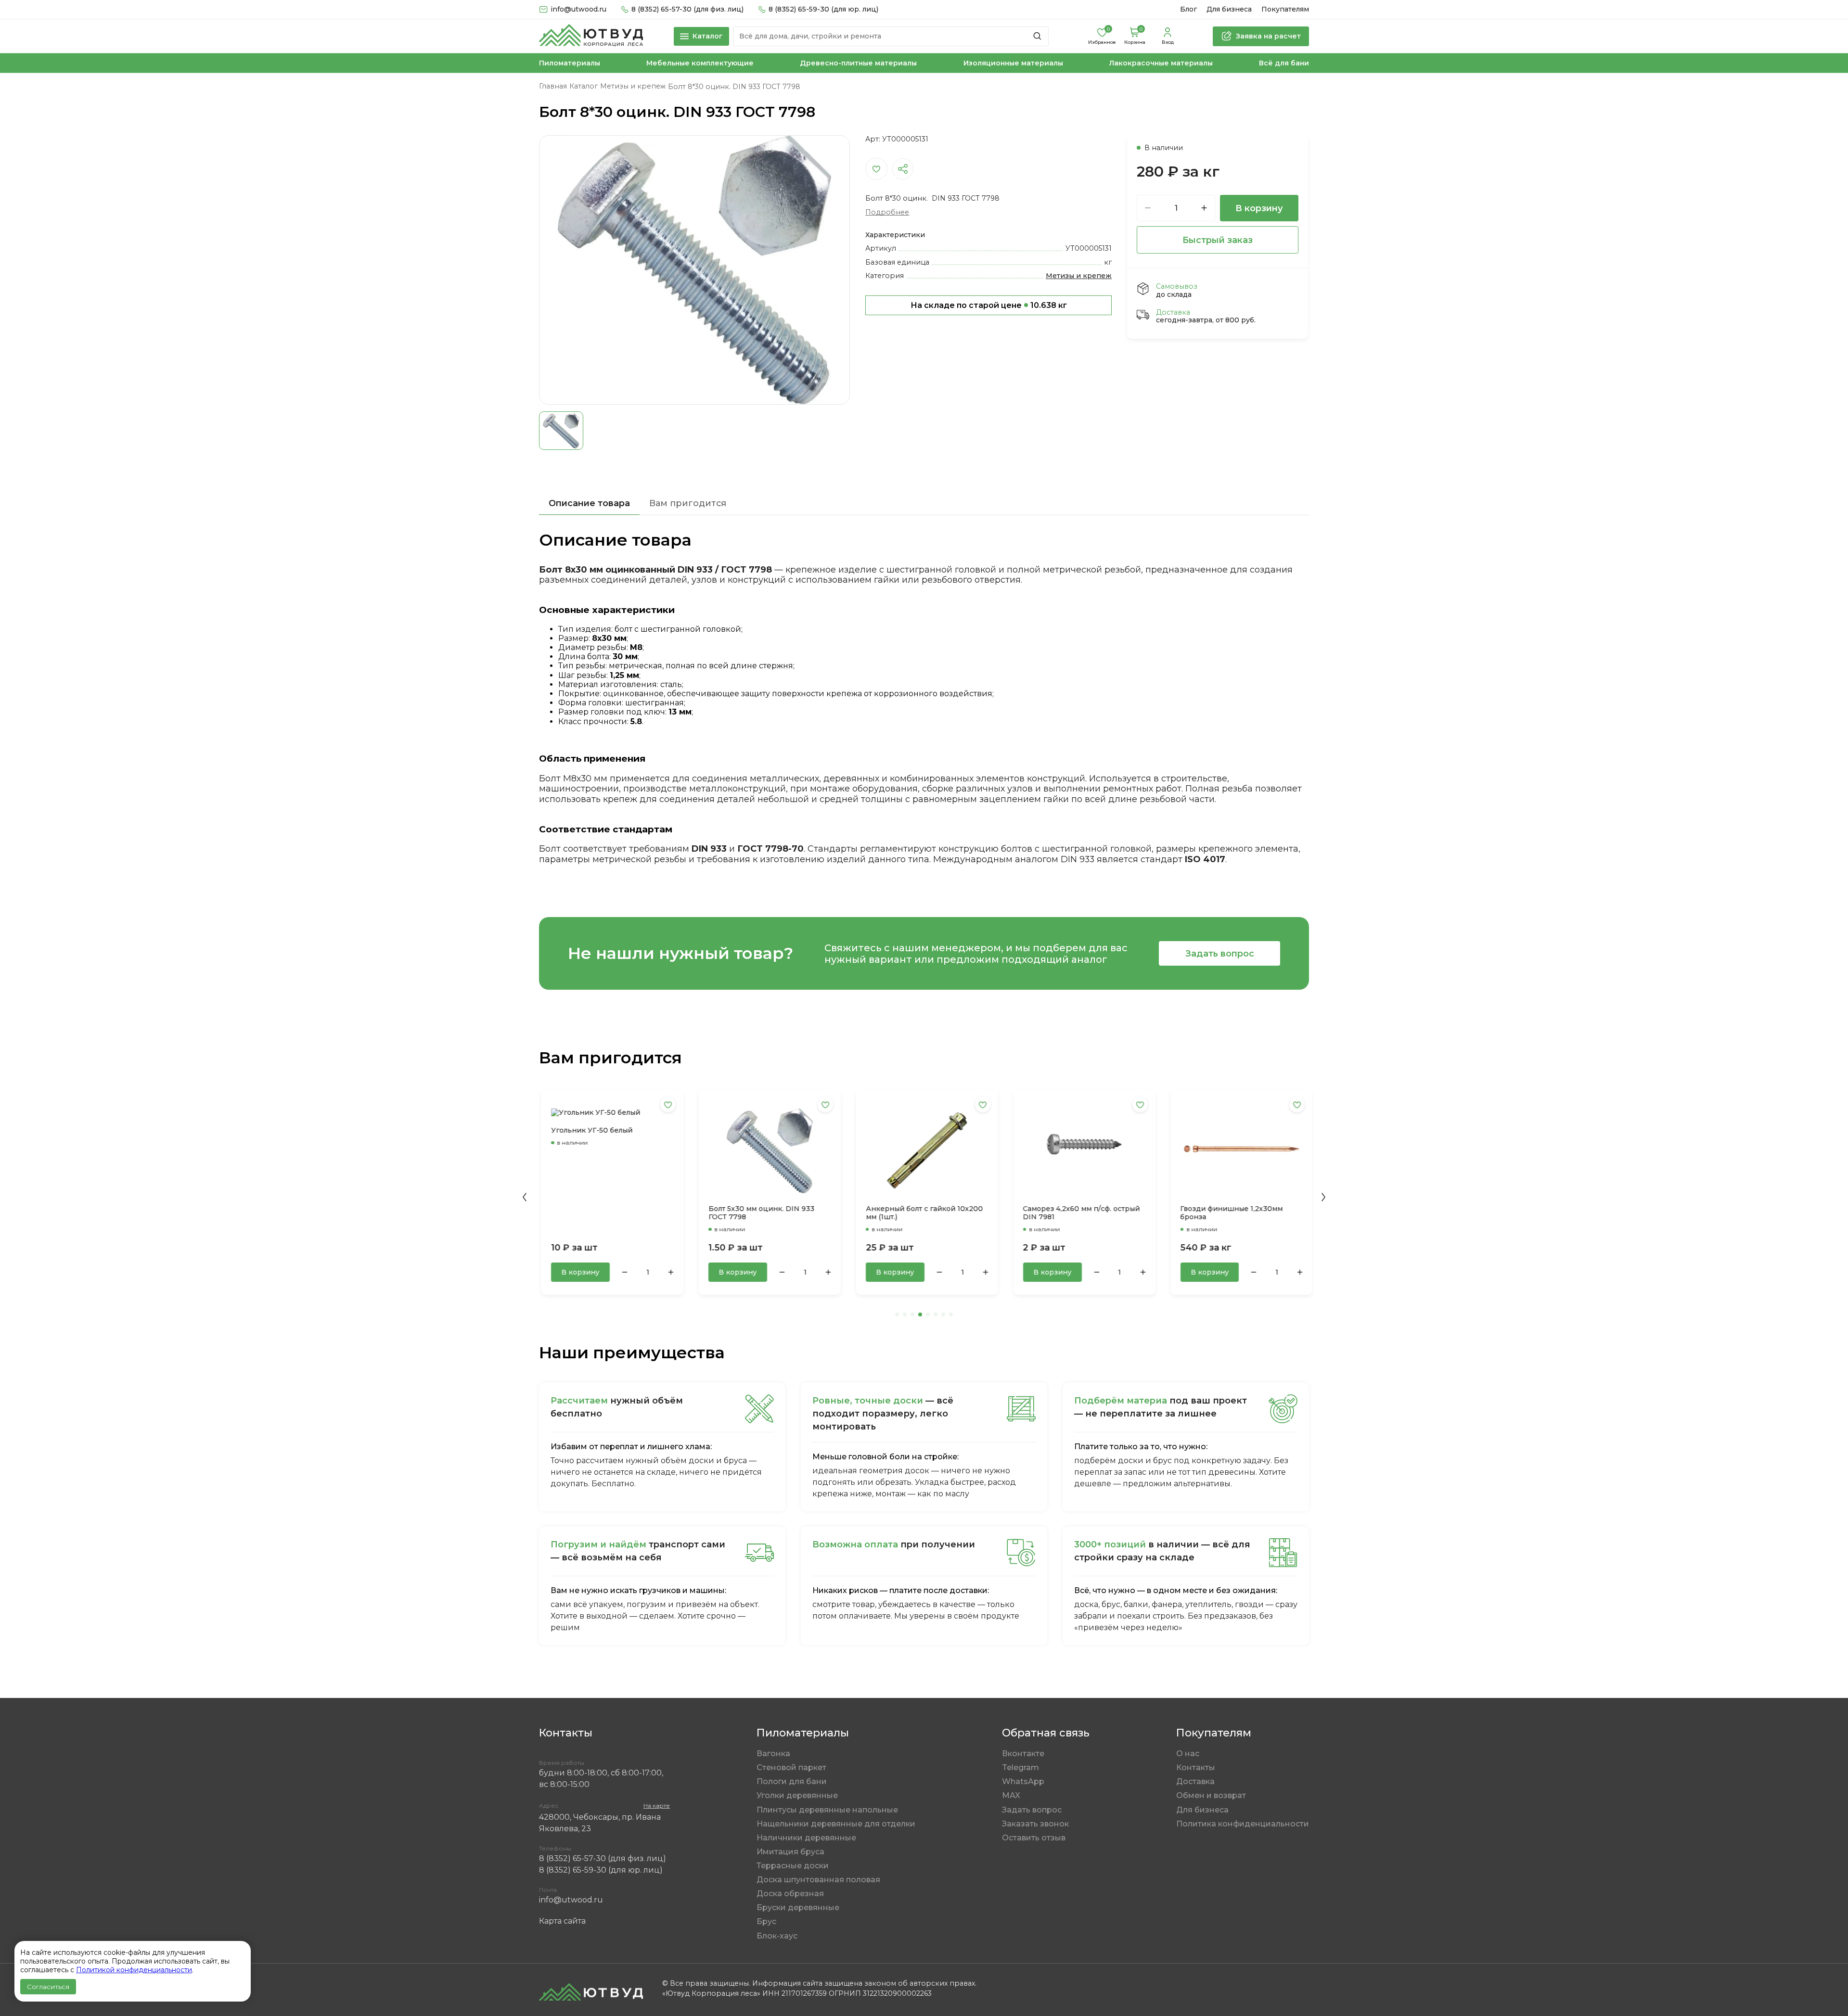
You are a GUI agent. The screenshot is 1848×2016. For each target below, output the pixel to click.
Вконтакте (1023, 1754)
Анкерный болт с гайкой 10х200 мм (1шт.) (922, 1213)
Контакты (1196, 1767)
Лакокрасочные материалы (1161, 63)
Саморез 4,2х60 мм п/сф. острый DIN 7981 (1079, 1213)
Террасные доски (793, 1866)
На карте (657, 1805)
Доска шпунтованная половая (818, 1880)
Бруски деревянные (798, 1908)
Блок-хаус (777, 1936)
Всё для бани (1284, 63)
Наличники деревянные (806, 1838)
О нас (1188, 1754)
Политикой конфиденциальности (134, 1970)
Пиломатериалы (570, 63)
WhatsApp (1023, 1781)
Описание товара (589, 503)
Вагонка (773, 1754)
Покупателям (1285, 9)
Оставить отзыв (1034, 1838)
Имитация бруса (790, 1852)
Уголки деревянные (797, 1795)
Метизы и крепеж (1079, 276)
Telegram (1020, 1767)
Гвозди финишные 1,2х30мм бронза (1229, 1213)
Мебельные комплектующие (700, 63)
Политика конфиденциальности (1243, 1824)
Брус (766, 1921)
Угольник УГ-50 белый (589, 1130)
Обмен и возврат (1211, 1795)
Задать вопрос (1220, 953)
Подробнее (887, 212)
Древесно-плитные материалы (858, 63)
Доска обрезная (790, 1894)
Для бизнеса (1229, 9)
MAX (1011, 1795)
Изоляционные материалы (1013, 63)
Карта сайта (562, 1921)
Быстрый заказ (1218, 240)
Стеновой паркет (791, 1767)
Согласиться (48, 1987)
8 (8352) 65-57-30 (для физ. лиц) (687, 9)
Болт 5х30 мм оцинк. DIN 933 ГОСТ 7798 (759, 1213)
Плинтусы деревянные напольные (827, 1810)
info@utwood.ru (571, 1900)
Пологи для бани (792, 1781)
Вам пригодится (688, 503)
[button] (525, 1197)
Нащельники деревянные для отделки (836, 1824)
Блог (1188, 9)
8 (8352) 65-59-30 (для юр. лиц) (823, 9)
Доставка (1195, 1781)
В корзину (1259, 208)
